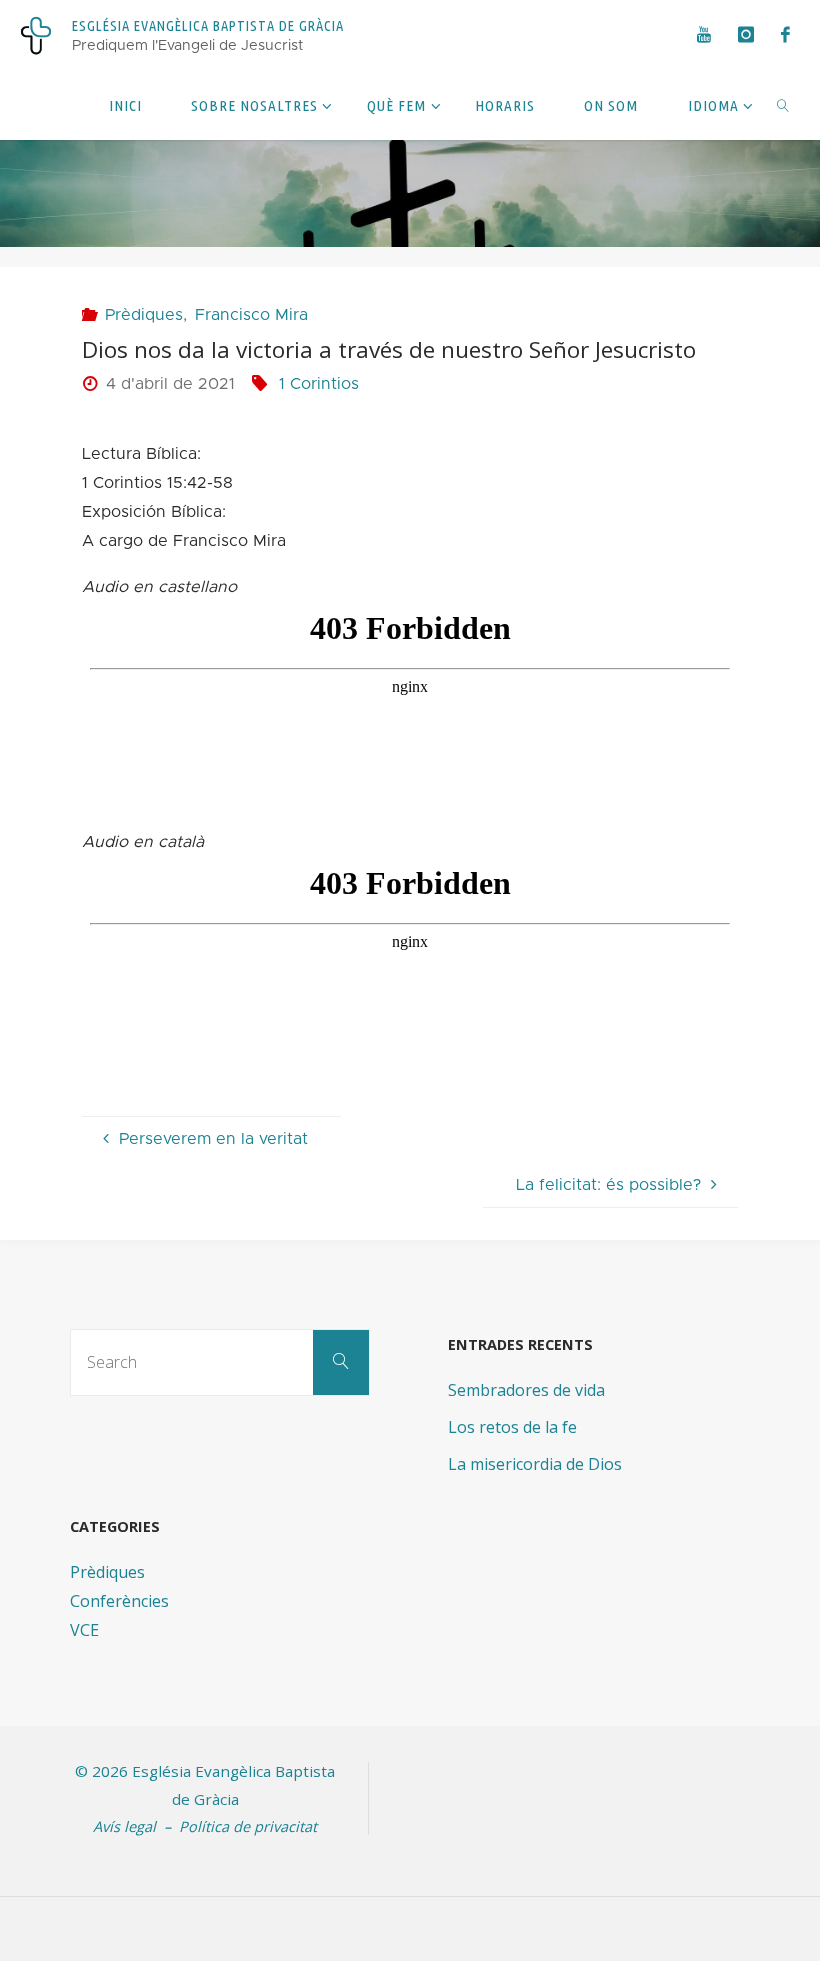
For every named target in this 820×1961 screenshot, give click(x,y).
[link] (783, 105)
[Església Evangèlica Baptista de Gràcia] (36, 35)
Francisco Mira (251, 315)
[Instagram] (745, 35)
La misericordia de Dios (535, 1464)
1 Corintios (319, 384)
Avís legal (124, 1826)
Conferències (119, 1601)
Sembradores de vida (526, 1390)
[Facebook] (785, 35)
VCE (84, 1630)
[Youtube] (703, 35)
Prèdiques (143, 315)
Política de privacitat (248, 1826)
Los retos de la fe (512, 1427)
